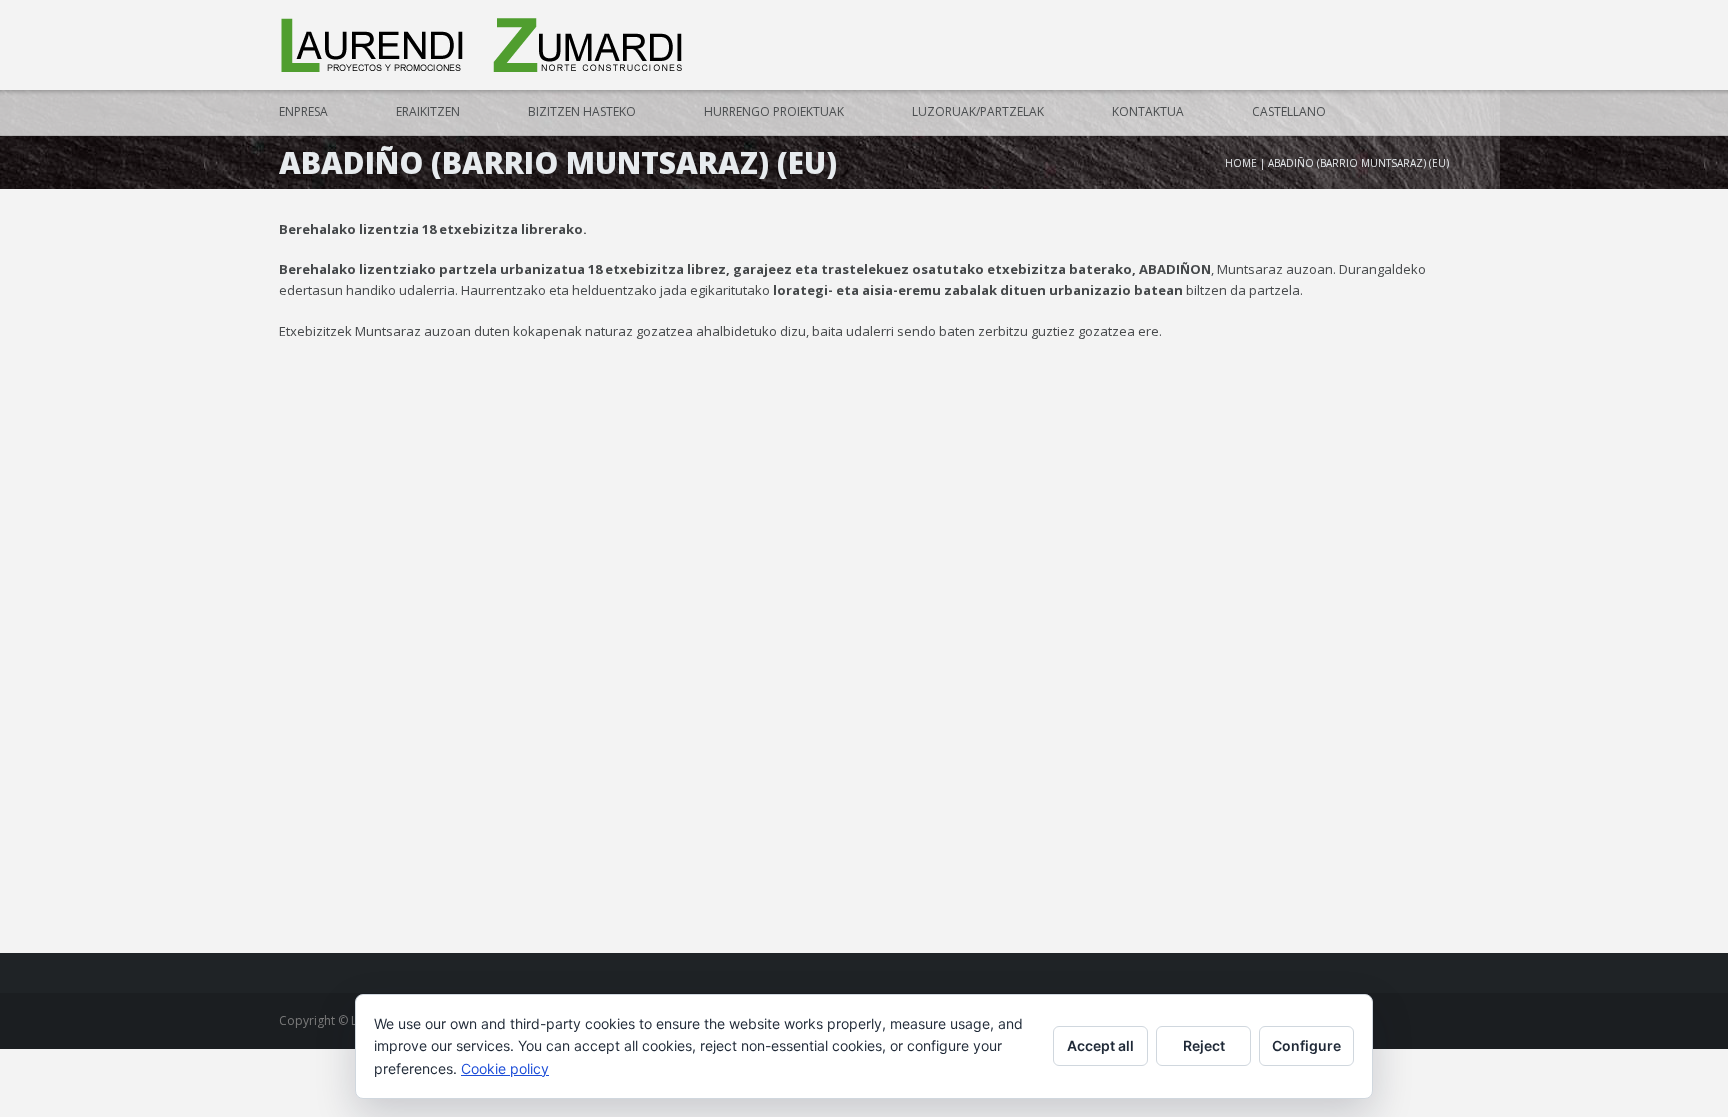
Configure (1306, 1045)
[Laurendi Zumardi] (484, 45)
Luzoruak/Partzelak (978, 111)
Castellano (1289, 111)
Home (1241, 163)
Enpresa (303, 111)
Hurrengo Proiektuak (774, 111)
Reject (1204, 1045)
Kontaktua (1148, 111)
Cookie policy (505, 1068)
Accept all (1100, 1045)
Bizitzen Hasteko (582, 111)
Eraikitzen (428, 111)
